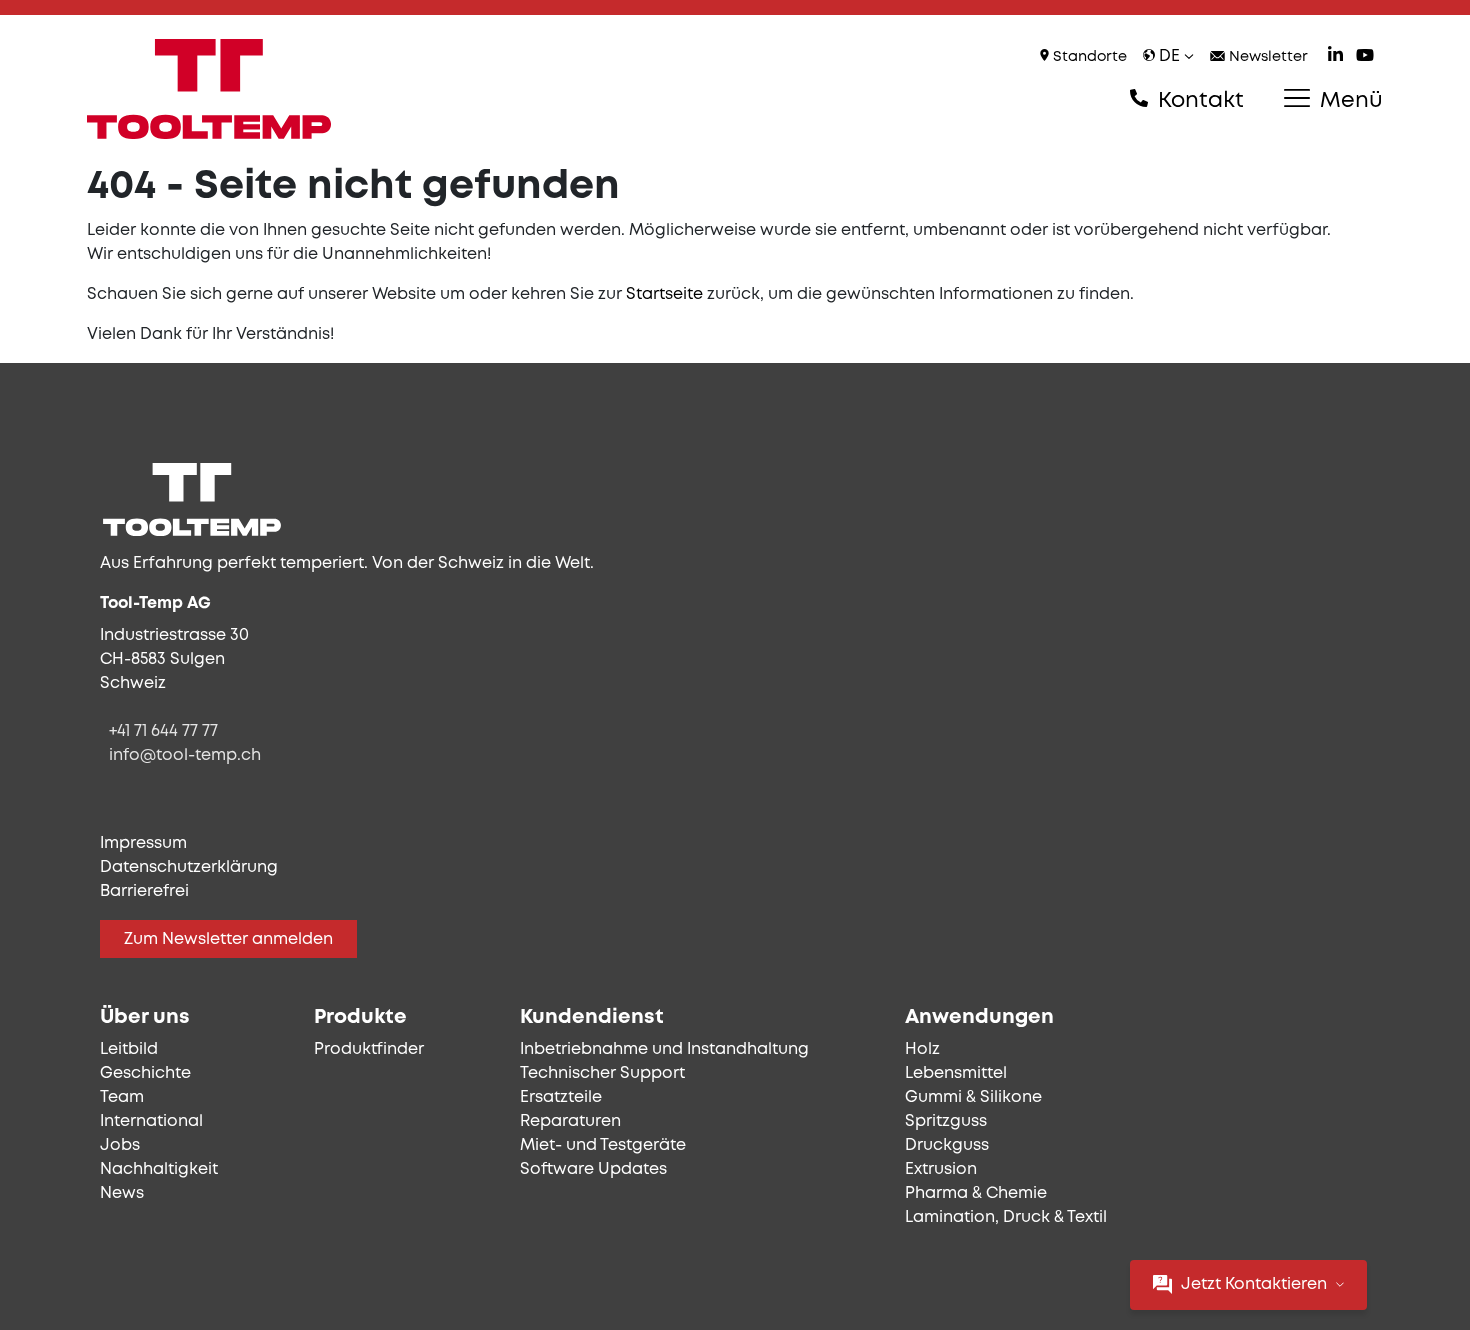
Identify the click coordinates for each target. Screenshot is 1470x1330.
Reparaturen (570, 1121)
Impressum (143, 843)
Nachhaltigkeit (159, 1169)
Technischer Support (602, 1073)
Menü (1348, 101)
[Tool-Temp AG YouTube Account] (1365, 57)
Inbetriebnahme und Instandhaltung (664, 1049)
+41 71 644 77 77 (163, 731)
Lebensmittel (956, 1073)
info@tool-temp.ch (185, 755)
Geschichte (145, 1073)
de (1169, 56)
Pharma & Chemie (976, 1193)
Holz (922, 1049)
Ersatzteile (561, 1097)
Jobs (120, 1145)
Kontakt (1198, 101)
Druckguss (947, 1145)
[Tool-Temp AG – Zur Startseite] (209, 89)
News (122, 1193)
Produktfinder (369, 1049)
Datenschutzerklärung (189, 867)
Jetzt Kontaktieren (1254, 1284)
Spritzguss (946, 1121)
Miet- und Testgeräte (603, 1145)
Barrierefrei (144, 891)
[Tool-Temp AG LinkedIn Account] (1335, 57)
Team (122, 1097)
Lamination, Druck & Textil (1006, 1217)
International (151, 1121)
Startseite (664, 294)
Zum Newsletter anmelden (228, 939)
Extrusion (941, 1169)
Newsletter (1266, 57)
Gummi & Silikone (973, 1097)
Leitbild (129, 1049)
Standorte (1088, 57)
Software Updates (593, 1169)
